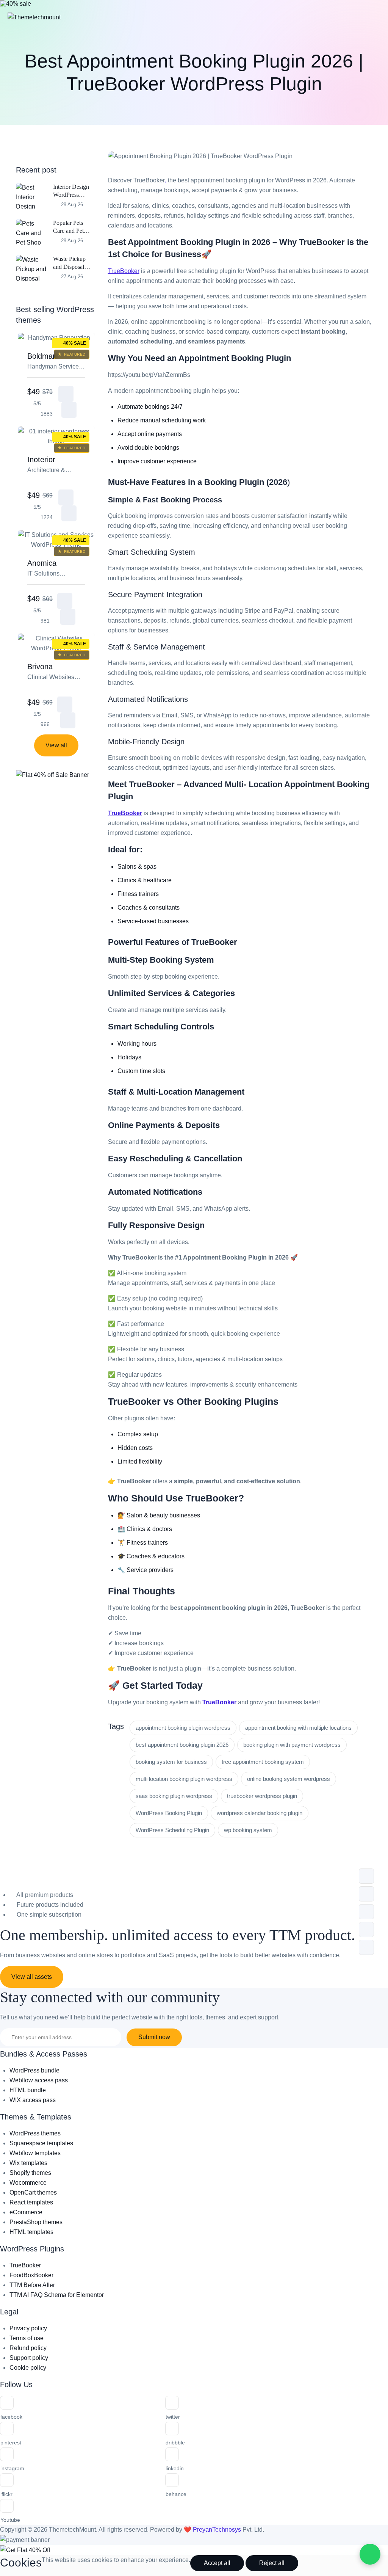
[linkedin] (172, 2454)
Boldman (55, 362)
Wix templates (28, 2163)
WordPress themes (35, 2133)
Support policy (29, 2358)
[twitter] (172, 2403)
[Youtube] (7, 2506)
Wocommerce (28, 2183)
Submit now (154, 2037)
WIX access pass (33, 2100)
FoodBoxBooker (31, 2275)
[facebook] (7, 2403)
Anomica (52, 569)
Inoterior (55, 465)
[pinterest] (7, 2429)
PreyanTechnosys (218, 2530)
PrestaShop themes (36, 2222)
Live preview (69, 410)
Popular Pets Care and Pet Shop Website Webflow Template (70, 227)
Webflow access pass (39, 2080)
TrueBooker (124, 271)
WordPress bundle (34, 2070)
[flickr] (7, 2480)
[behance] (172, 2480)
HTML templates (31, 2232)
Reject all (272, 2563)
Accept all (217, 2563)
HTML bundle (28, 2090)
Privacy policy (28, 2328)
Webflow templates (35, 2153)
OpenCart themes (33, 2192)
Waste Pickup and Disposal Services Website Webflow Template (73, 263)
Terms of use (27, 2338)
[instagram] (7, 2454)
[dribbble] (172, 2429)
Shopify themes (30, 2173)
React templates (31, 2202)
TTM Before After (32, 2285)
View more (66, 394)
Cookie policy (28, 2368)
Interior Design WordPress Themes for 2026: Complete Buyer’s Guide (72, 191)
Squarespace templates (41, 2143)
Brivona (52, 672)
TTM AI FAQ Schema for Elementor (57, 2295)
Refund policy (28, 2348)
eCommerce (26, 2212)
